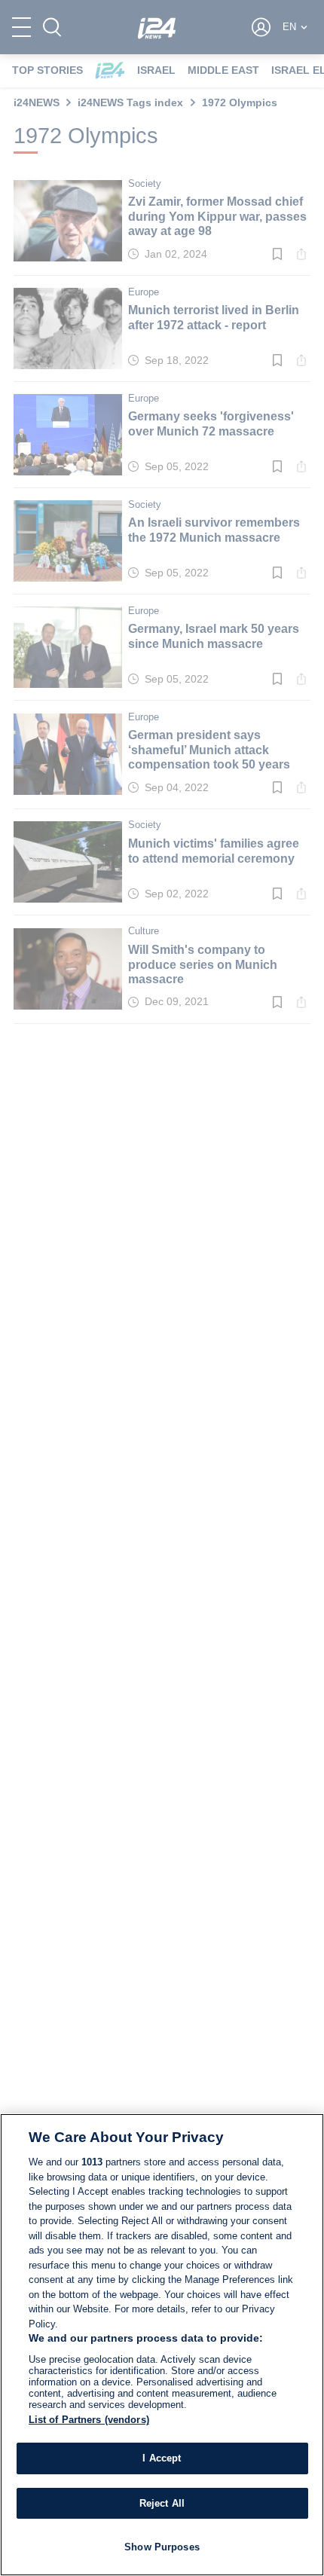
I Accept (162, 2458)
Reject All (162, 2503)
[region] (162, 2345)
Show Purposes (162, 2547)
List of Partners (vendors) (89, 2420)
